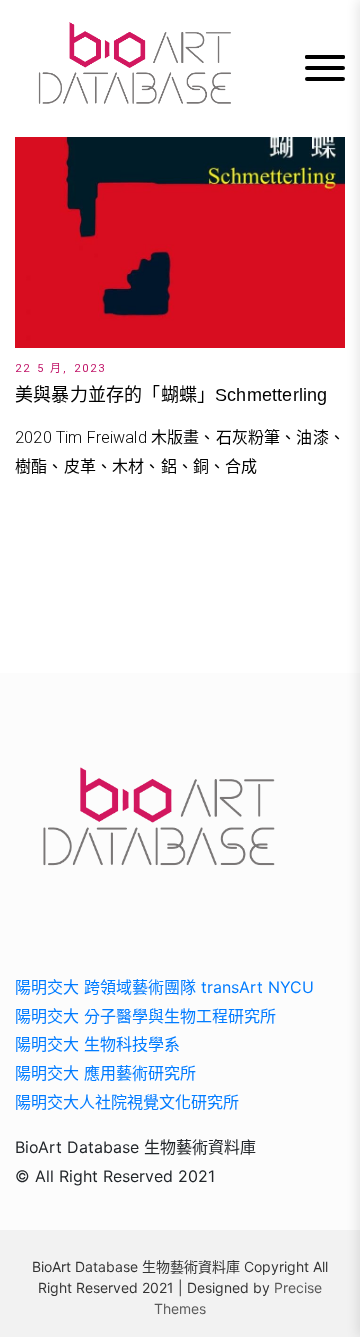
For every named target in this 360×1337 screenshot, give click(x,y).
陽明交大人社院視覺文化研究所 (127, 1102)
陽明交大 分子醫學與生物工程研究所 (145, 1016)
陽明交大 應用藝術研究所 (105, 1073)
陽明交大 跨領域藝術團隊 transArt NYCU (164, 987)
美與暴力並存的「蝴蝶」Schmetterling (171, 395)
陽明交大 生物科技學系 (97, 1044)
